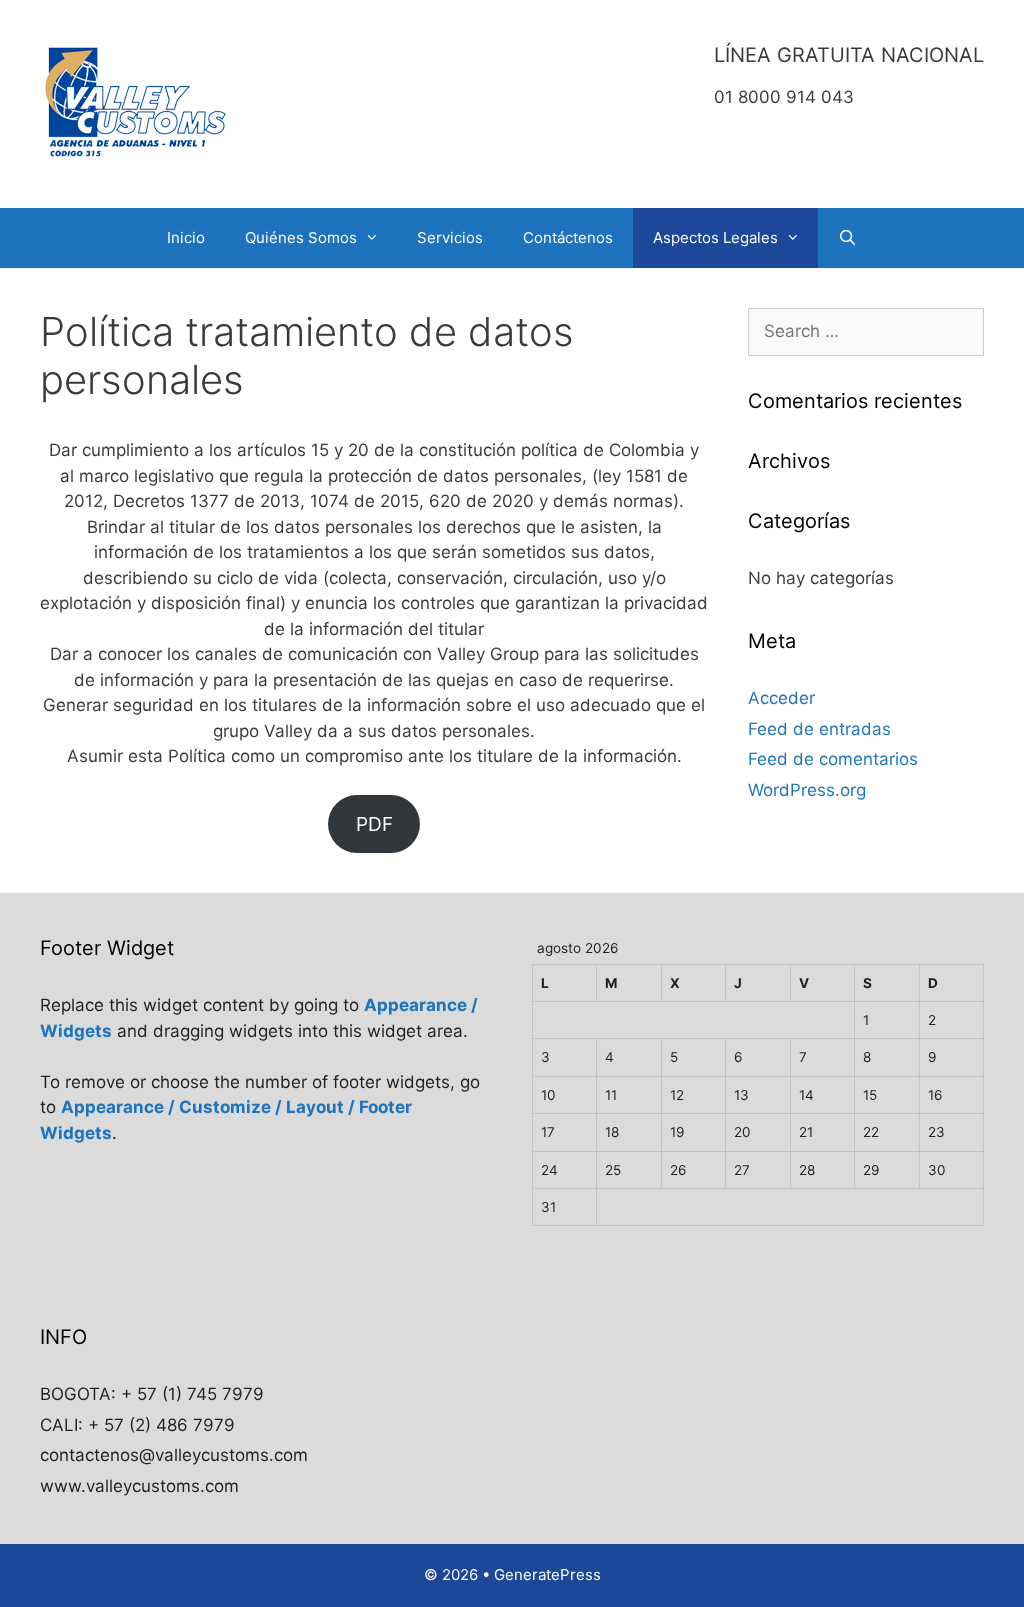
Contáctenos (568, 237)
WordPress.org (807, 790)
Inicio (186, 237)
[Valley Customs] (137, 103)
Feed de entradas (819, 729)
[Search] (847, 238)
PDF (374, 824)
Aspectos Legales (715, 237)
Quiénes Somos (301, 237)
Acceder (781, 698)
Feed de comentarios (833, 759)
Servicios (450, 237)
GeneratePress (547, 1574)
